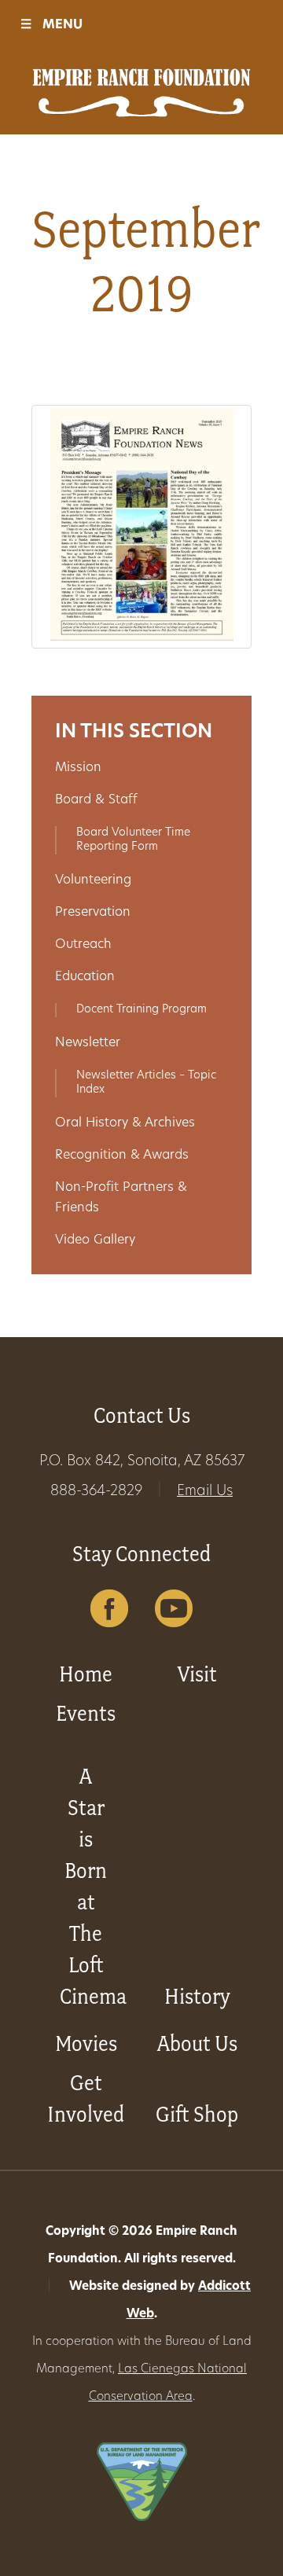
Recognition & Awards (122, 1156)
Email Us (205, 1492)
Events (86, 1713)
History (197, 1996)
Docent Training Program (141, 1010)
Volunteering (93, 880)
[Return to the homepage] (141, 93)
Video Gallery (95, 1240)
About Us (197, 2043)
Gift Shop (197, 2114)
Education (85, 977)
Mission (78, 768)
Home (86, 1674)
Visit (197, 1674)
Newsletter (88, 1043)
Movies (86, 2043)
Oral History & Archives (125, 1123)
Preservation (93, 913)
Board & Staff (96, 800)
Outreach (83, 945)
